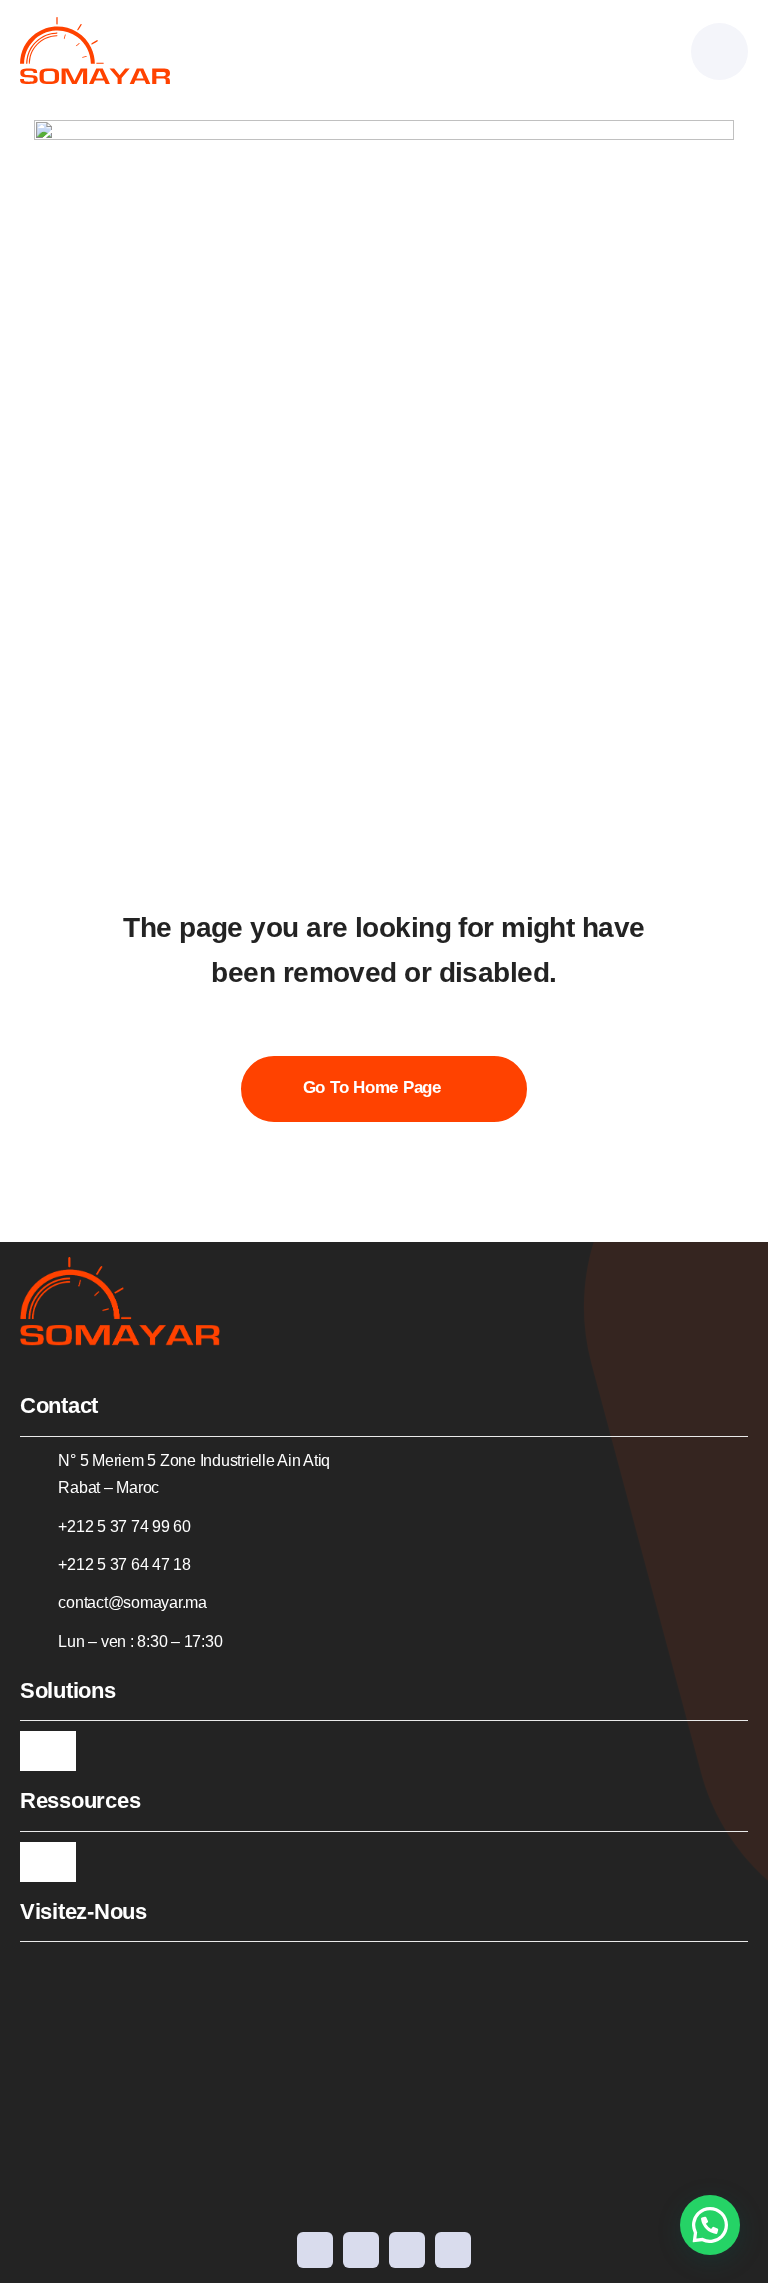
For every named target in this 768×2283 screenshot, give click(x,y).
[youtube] (361, 2250)
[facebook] (315, 2250)
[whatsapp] (453, 2250)
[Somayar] (95, 25)
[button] (710, 2225)
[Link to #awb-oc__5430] (719, 51)
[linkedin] (407, 2250)
